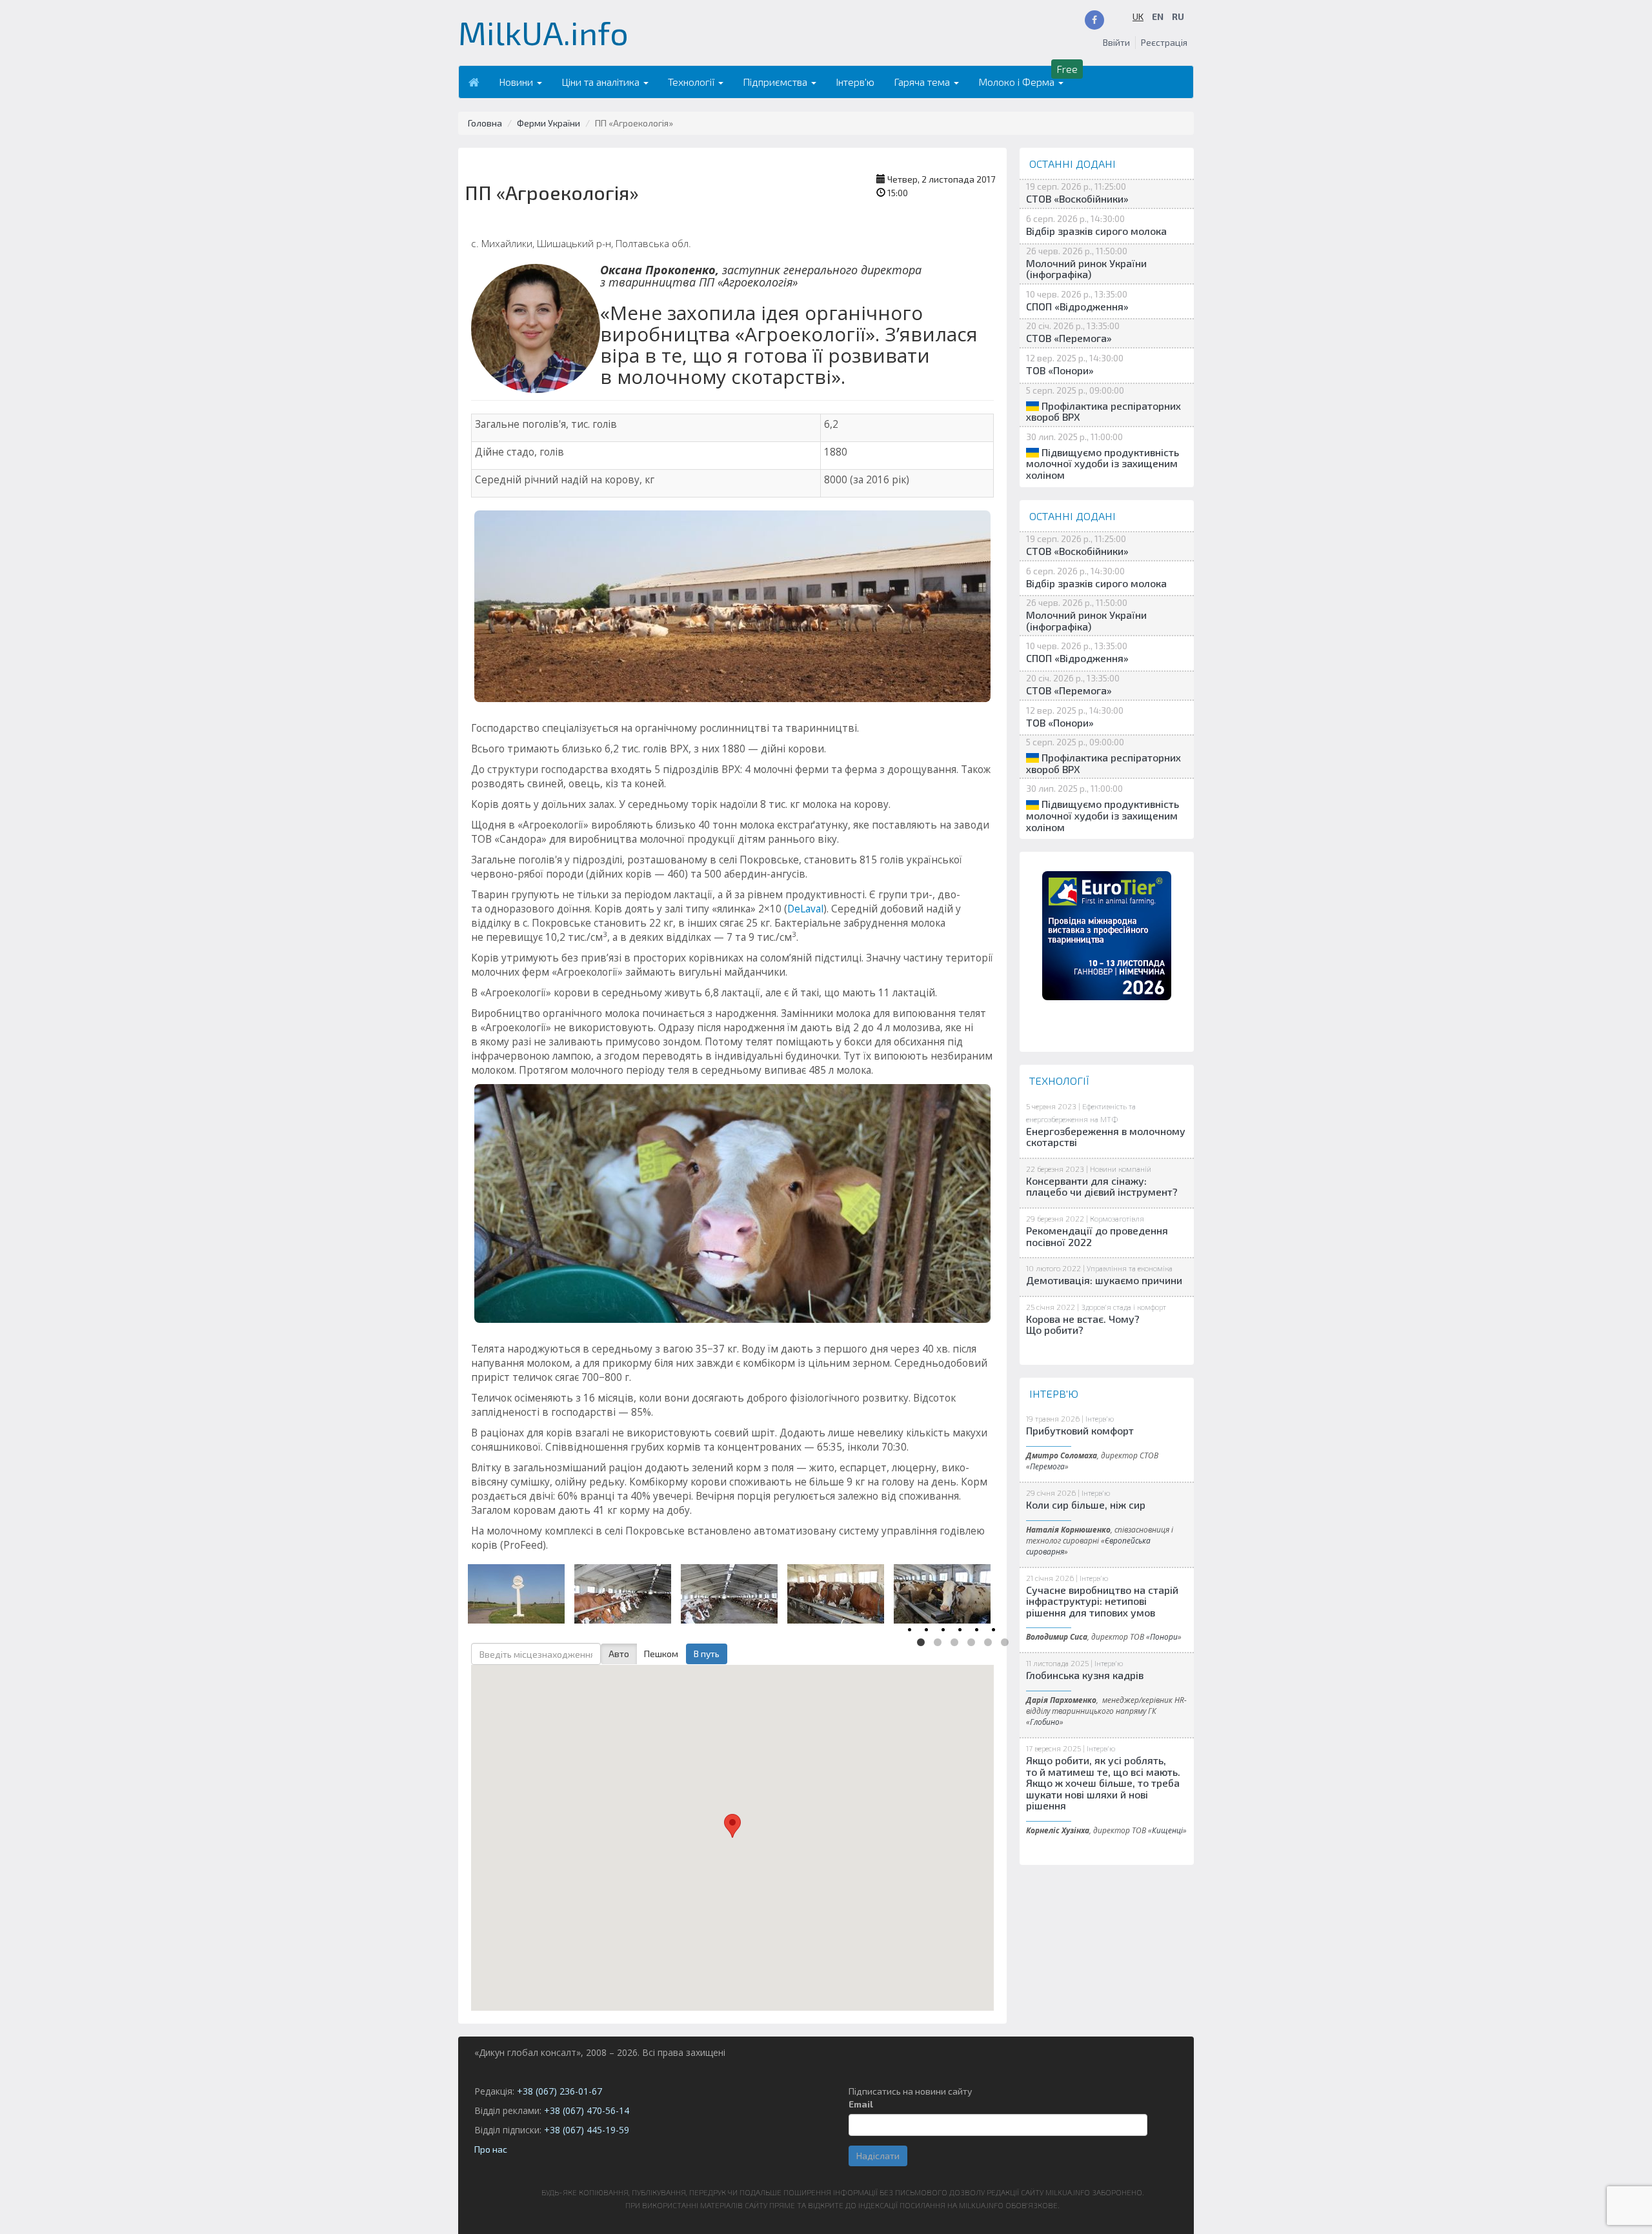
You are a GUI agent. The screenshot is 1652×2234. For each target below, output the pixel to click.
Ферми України (549, 123)
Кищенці (1167, 1830)
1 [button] (921, 1643)
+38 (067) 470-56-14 (587, 2110)
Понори (1164, 1636)
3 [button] (954, 1643)
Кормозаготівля (1117, 1218)
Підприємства (776, 82)
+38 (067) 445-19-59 (587, 2130)
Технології (692, 82)
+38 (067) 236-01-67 (559, 2091)
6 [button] (1005, 1643)
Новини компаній (1121, 1169)
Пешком (661, 1654)
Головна (485, 123)
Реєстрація (1164, 42)
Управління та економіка (1130, 1268)
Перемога (1047, 1466)
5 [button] (988, 1643)
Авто (619, 1654)
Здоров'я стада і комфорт (1123, 1307)
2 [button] (938, 1643)
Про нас (491, 2149)
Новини (517, 82)
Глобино (1045, 1722)
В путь (707, 1654)
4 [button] (971, 1643)
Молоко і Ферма (1018, 82)
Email (861, 2104)
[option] (518, 1591)
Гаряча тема (923, 82)
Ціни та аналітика (602, 82)
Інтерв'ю (855, 82)
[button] (732, 1826)
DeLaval (805, 909)
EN (1158, 16)
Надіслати (878, 2156)
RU (1178, 16)
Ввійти (1116, 42)
